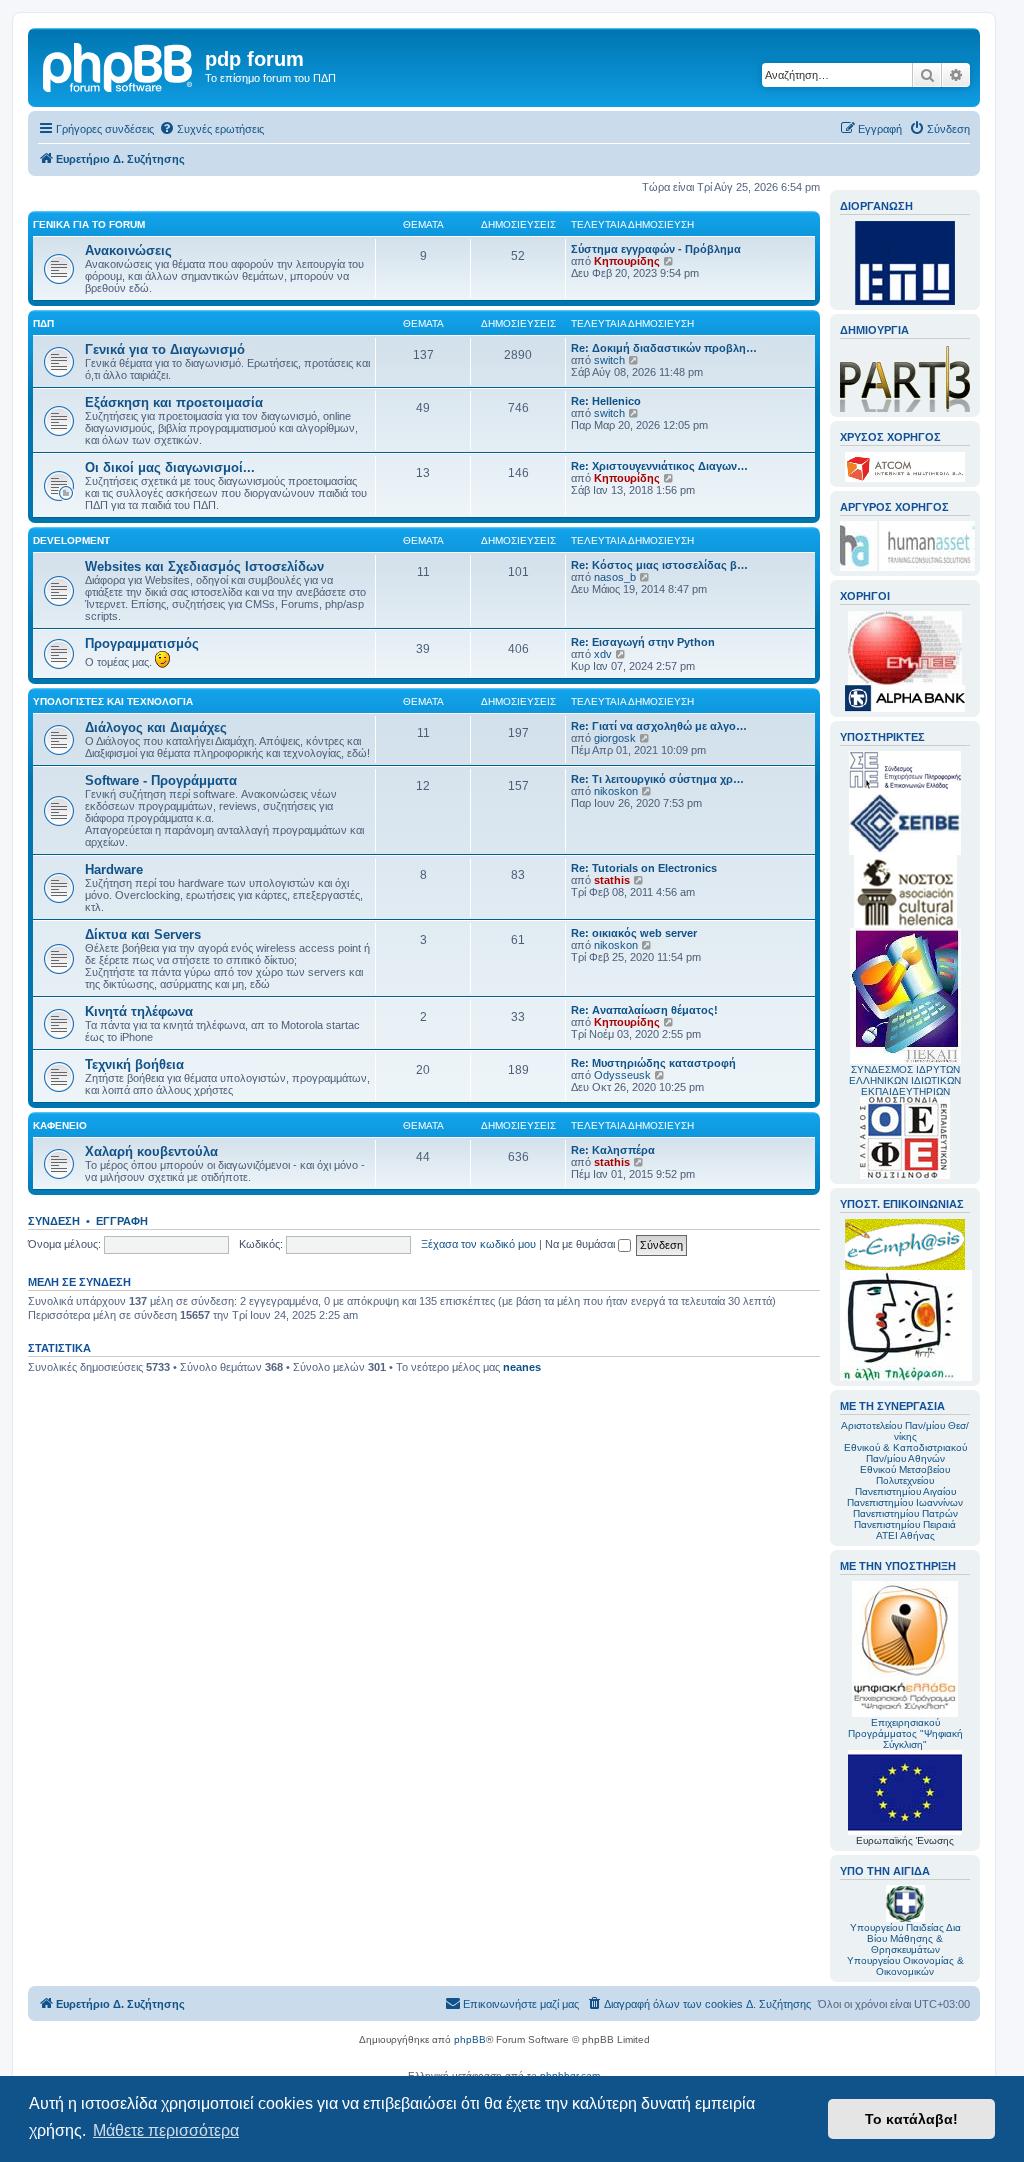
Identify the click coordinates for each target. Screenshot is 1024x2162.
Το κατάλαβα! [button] (911, 2119)
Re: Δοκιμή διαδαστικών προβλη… (664, 348)
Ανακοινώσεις (128, 250)
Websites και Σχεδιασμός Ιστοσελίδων (204, 566)
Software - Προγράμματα (161, 780)
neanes (522, 1367)
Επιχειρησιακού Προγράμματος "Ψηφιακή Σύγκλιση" (905, 1733)
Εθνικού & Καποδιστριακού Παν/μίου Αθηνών (905, 1453)
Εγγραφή (122, 1221)
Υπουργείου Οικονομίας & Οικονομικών (905, 1966)
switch (609, 360)
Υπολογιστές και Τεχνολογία (113, 701)
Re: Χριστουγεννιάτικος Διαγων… (659, 466)
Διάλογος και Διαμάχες (156, 727)
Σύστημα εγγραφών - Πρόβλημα (656, 249)
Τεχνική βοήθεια (134, 1064)
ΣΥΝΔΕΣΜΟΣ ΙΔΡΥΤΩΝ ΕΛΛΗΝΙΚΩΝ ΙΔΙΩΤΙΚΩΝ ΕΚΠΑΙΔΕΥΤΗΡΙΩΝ (905, 1080)
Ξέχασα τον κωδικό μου (478, 1244)
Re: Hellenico (606, 401)
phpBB (470, 2039)
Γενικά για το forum (89, 224)
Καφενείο (60, 1125)
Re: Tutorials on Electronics (644, 868)
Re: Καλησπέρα (613, 1150)
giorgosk (615, 738)
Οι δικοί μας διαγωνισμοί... (170, 467)
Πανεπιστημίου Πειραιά (905, 1524)
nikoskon (616, 791)
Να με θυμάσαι (581, 1244)
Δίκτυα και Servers (143, 934)
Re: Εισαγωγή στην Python (643, 642)
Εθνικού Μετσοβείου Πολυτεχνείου (905, 1475)
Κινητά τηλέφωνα (139, 1011)
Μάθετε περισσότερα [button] (166, 2130)
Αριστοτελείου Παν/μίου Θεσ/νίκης (905, 1431)
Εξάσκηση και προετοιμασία (174, 402)
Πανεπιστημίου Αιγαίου (905, 1491)
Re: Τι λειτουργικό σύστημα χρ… (657, 779)
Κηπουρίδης (627, 261)
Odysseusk (622, 1075)
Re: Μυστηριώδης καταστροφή (653, 1063)
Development (71, 540)
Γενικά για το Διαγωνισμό (165, 349)
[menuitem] (211, 129)
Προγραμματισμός (142, 643)
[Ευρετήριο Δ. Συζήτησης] (119, 65)
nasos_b (615, 577)
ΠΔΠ (43, 323)
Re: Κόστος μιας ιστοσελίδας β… (659, 565)
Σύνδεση (54, 1221)
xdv (603, 654)
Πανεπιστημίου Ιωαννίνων (905, 1502)
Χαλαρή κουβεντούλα (151, 1151)
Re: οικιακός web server (634, 933)
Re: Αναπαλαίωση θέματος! (644, 1010)
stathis (612, 880)
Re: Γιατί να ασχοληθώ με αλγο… (659, 726)
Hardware (114, 869)
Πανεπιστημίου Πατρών (905, 1513)
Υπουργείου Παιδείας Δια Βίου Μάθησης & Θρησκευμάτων (905, 1938)
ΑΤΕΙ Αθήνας (905, 1535)
